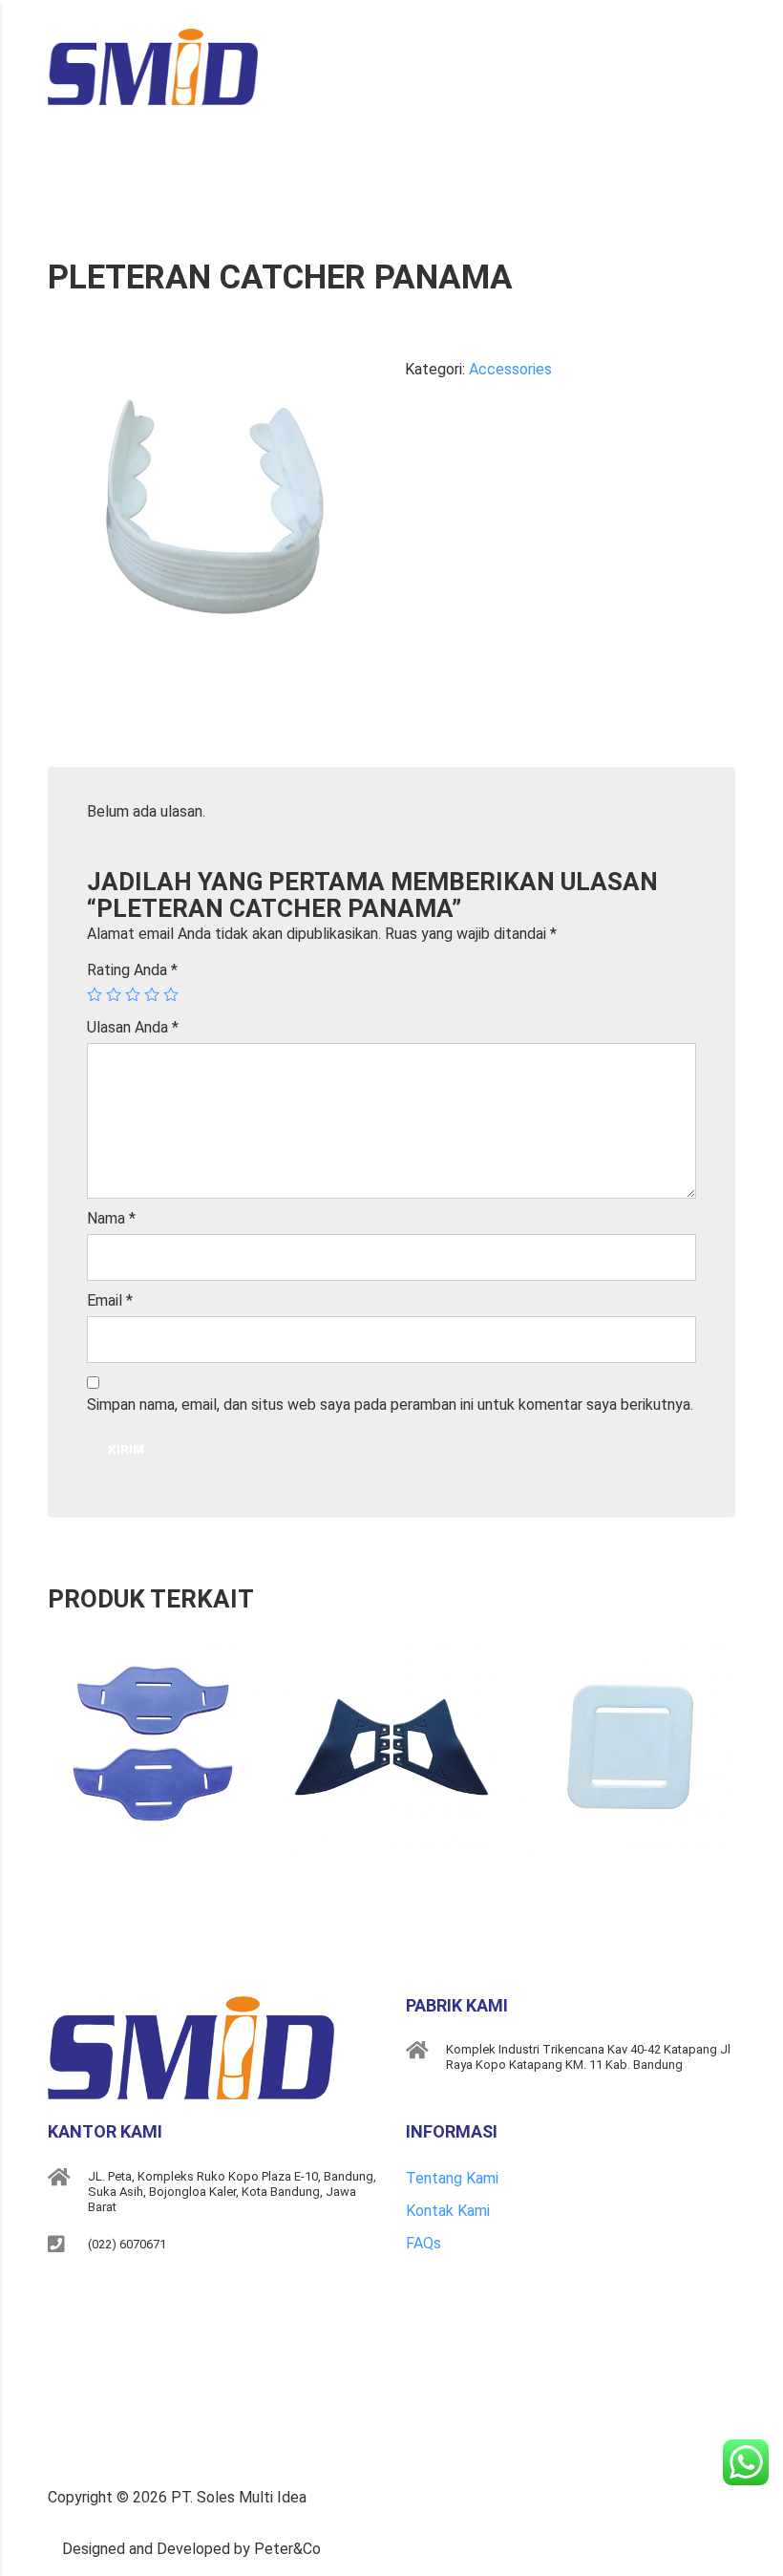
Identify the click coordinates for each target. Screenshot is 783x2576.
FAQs (423, 2243)
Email (110, 1300)
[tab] (114, 743)
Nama (111, 1218)
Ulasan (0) (114, 743)
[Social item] (58, 2296)
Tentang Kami (452, 2178)
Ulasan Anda (133, 1027)
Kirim (126, 1449)
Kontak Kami (448, 2211)
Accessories (510, 369)
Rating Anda (132, 970)
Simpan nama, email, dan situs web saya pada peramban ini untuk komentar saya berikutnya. (390, 1405)
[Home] (153, 65)
